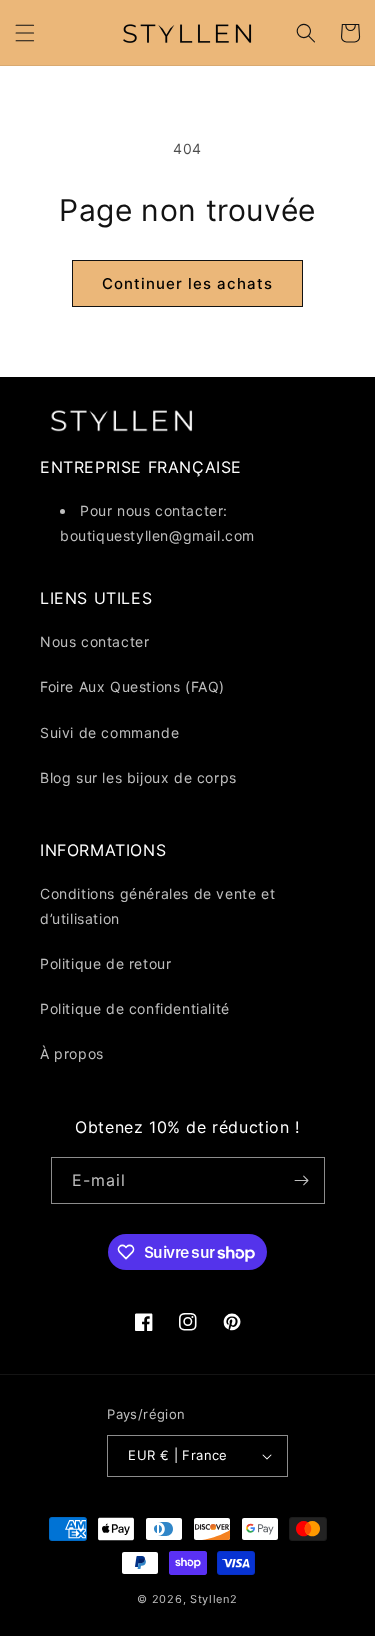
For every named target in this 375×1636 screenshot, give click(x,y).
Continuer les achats (187, 283)
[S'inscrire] (302, 1180)
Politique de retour (105, 963)
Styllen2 (214, 1599)
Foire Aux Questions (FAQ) (132, 686)
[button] (25, 33)
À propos (72, 1053)
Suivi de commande (109, 732)
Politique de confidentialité (135, 1008)
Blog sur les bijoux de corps (138, 777)
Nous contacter (94, 641)
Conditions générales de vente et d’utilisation (157, 906)
